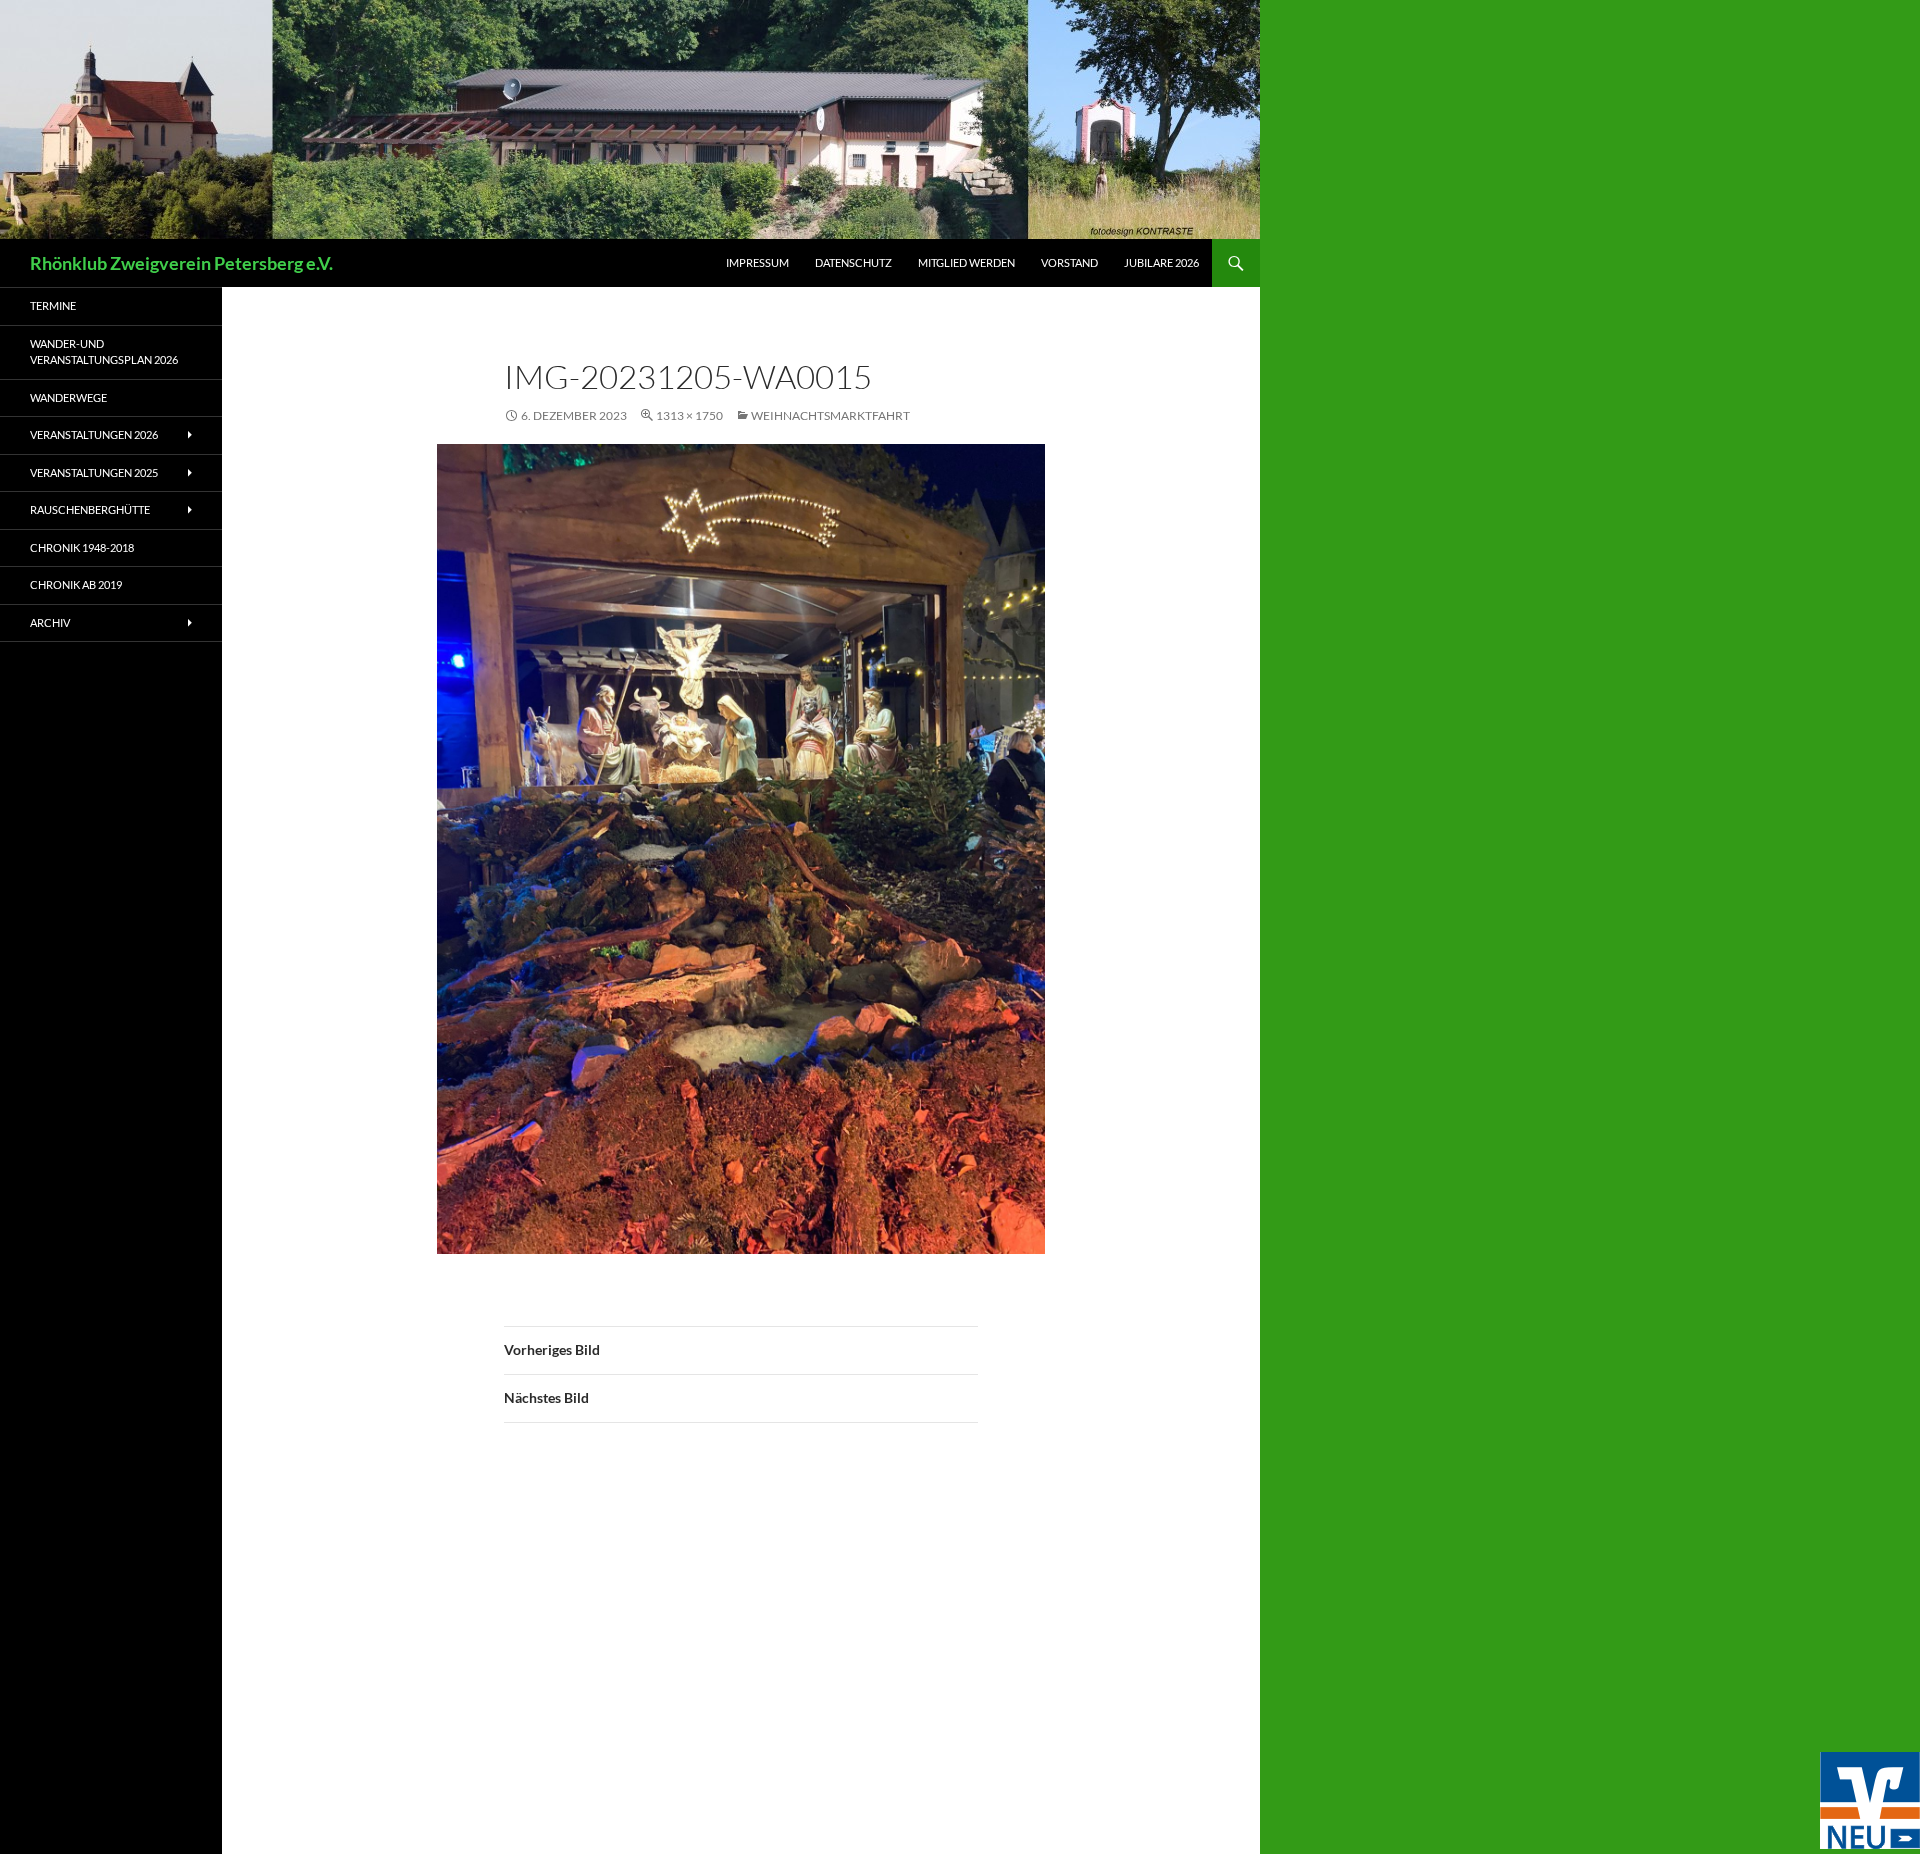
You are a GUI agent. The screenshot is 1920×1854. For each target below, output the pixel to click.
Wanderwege (68, 397)
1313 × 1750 (689, 415)
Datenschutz (853, 262)
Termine (53, 305)
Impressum (757, 262)
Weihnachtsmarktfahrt (830, 415)
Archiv (50, 622)
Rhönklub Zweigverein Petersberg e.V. (181, 263)
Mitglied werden (966, 262)
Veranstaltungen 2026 (94, 434)
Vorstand (1069, 262)
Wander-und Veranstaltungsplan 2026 (104, 352)
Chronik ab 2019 (76, 584)
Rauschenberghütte (90, 509)
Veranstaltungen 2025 (94, 472)
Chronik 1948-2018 (82, 547)
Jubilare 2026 (1161, 262)
